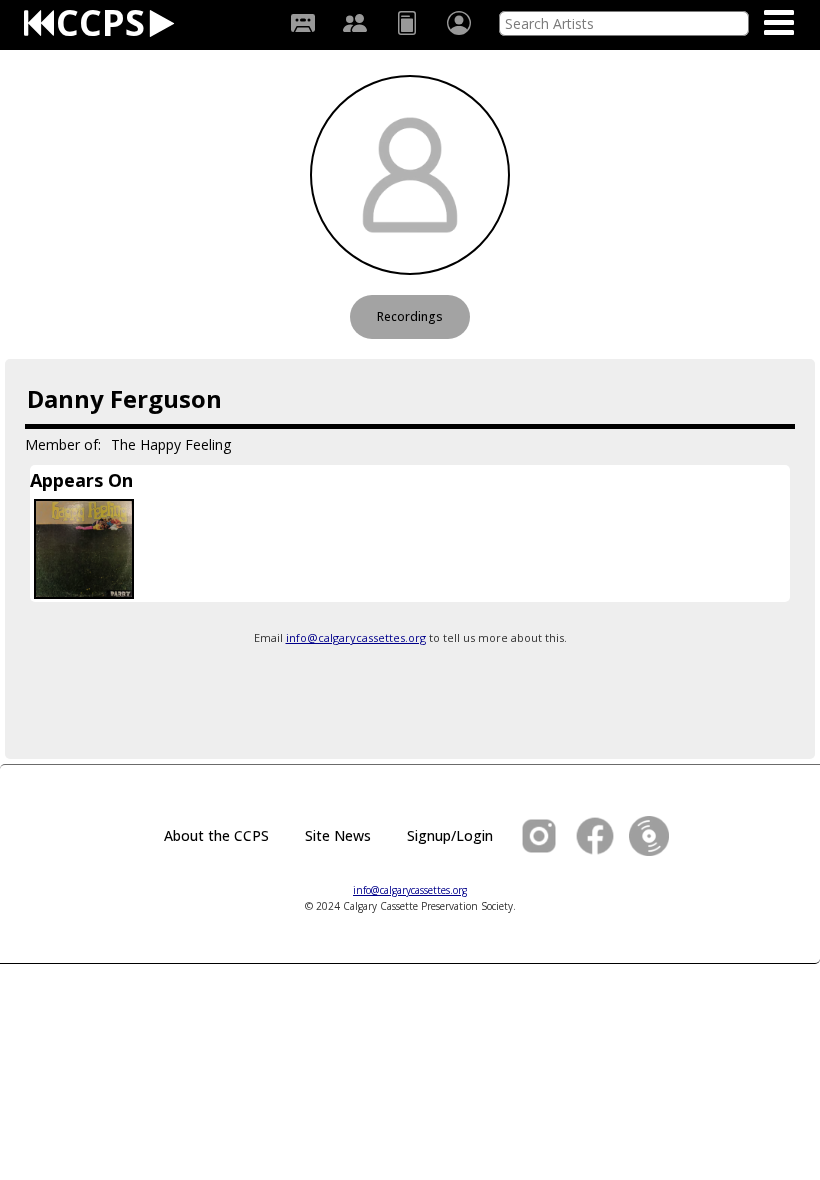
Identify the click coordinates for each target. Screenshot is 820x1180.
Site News (338, 835)
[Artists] (355, 23)
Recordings (410, 316)
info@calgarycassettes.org (356, 637)
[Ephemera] (407, 23)
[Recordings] (303, 23)
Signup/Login (450, 835)
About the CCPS (216, 835)
